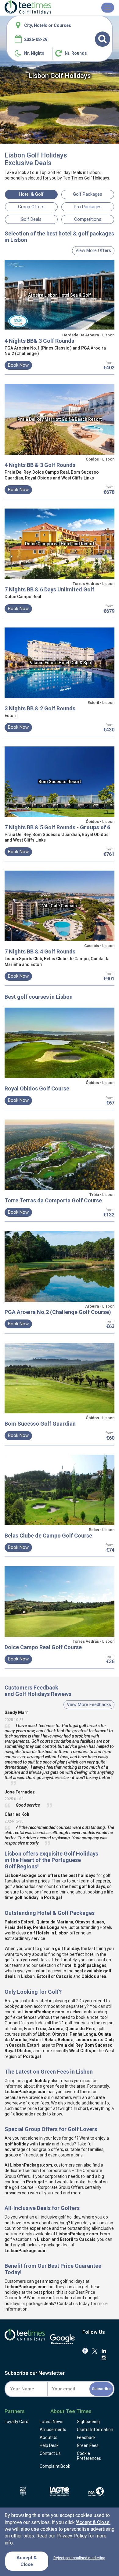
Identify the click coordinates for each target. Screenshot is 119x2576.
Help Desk (49, 2445)
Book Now (18, 365)
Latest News (52, 2422)
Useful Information (95, 2430)
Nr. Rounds (76, 53)
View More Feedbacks (89, 1704)
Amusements (53, 2430)
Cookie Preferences (89, 2456)
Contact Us (50, 2453)
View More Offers (93, 250)
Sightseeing (88, 2422)
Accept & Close (27, 2561)
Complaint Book (55, 2466)
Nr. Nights (34, 53)
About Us (49, 2437)
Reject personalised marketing (79, 2558)
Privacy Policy (72, 2536)
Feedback (86, 2437)
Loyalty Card (16, 2422)
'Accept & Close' (93, 2522)
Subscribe (101, 2389)
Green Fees (88, 2445)
